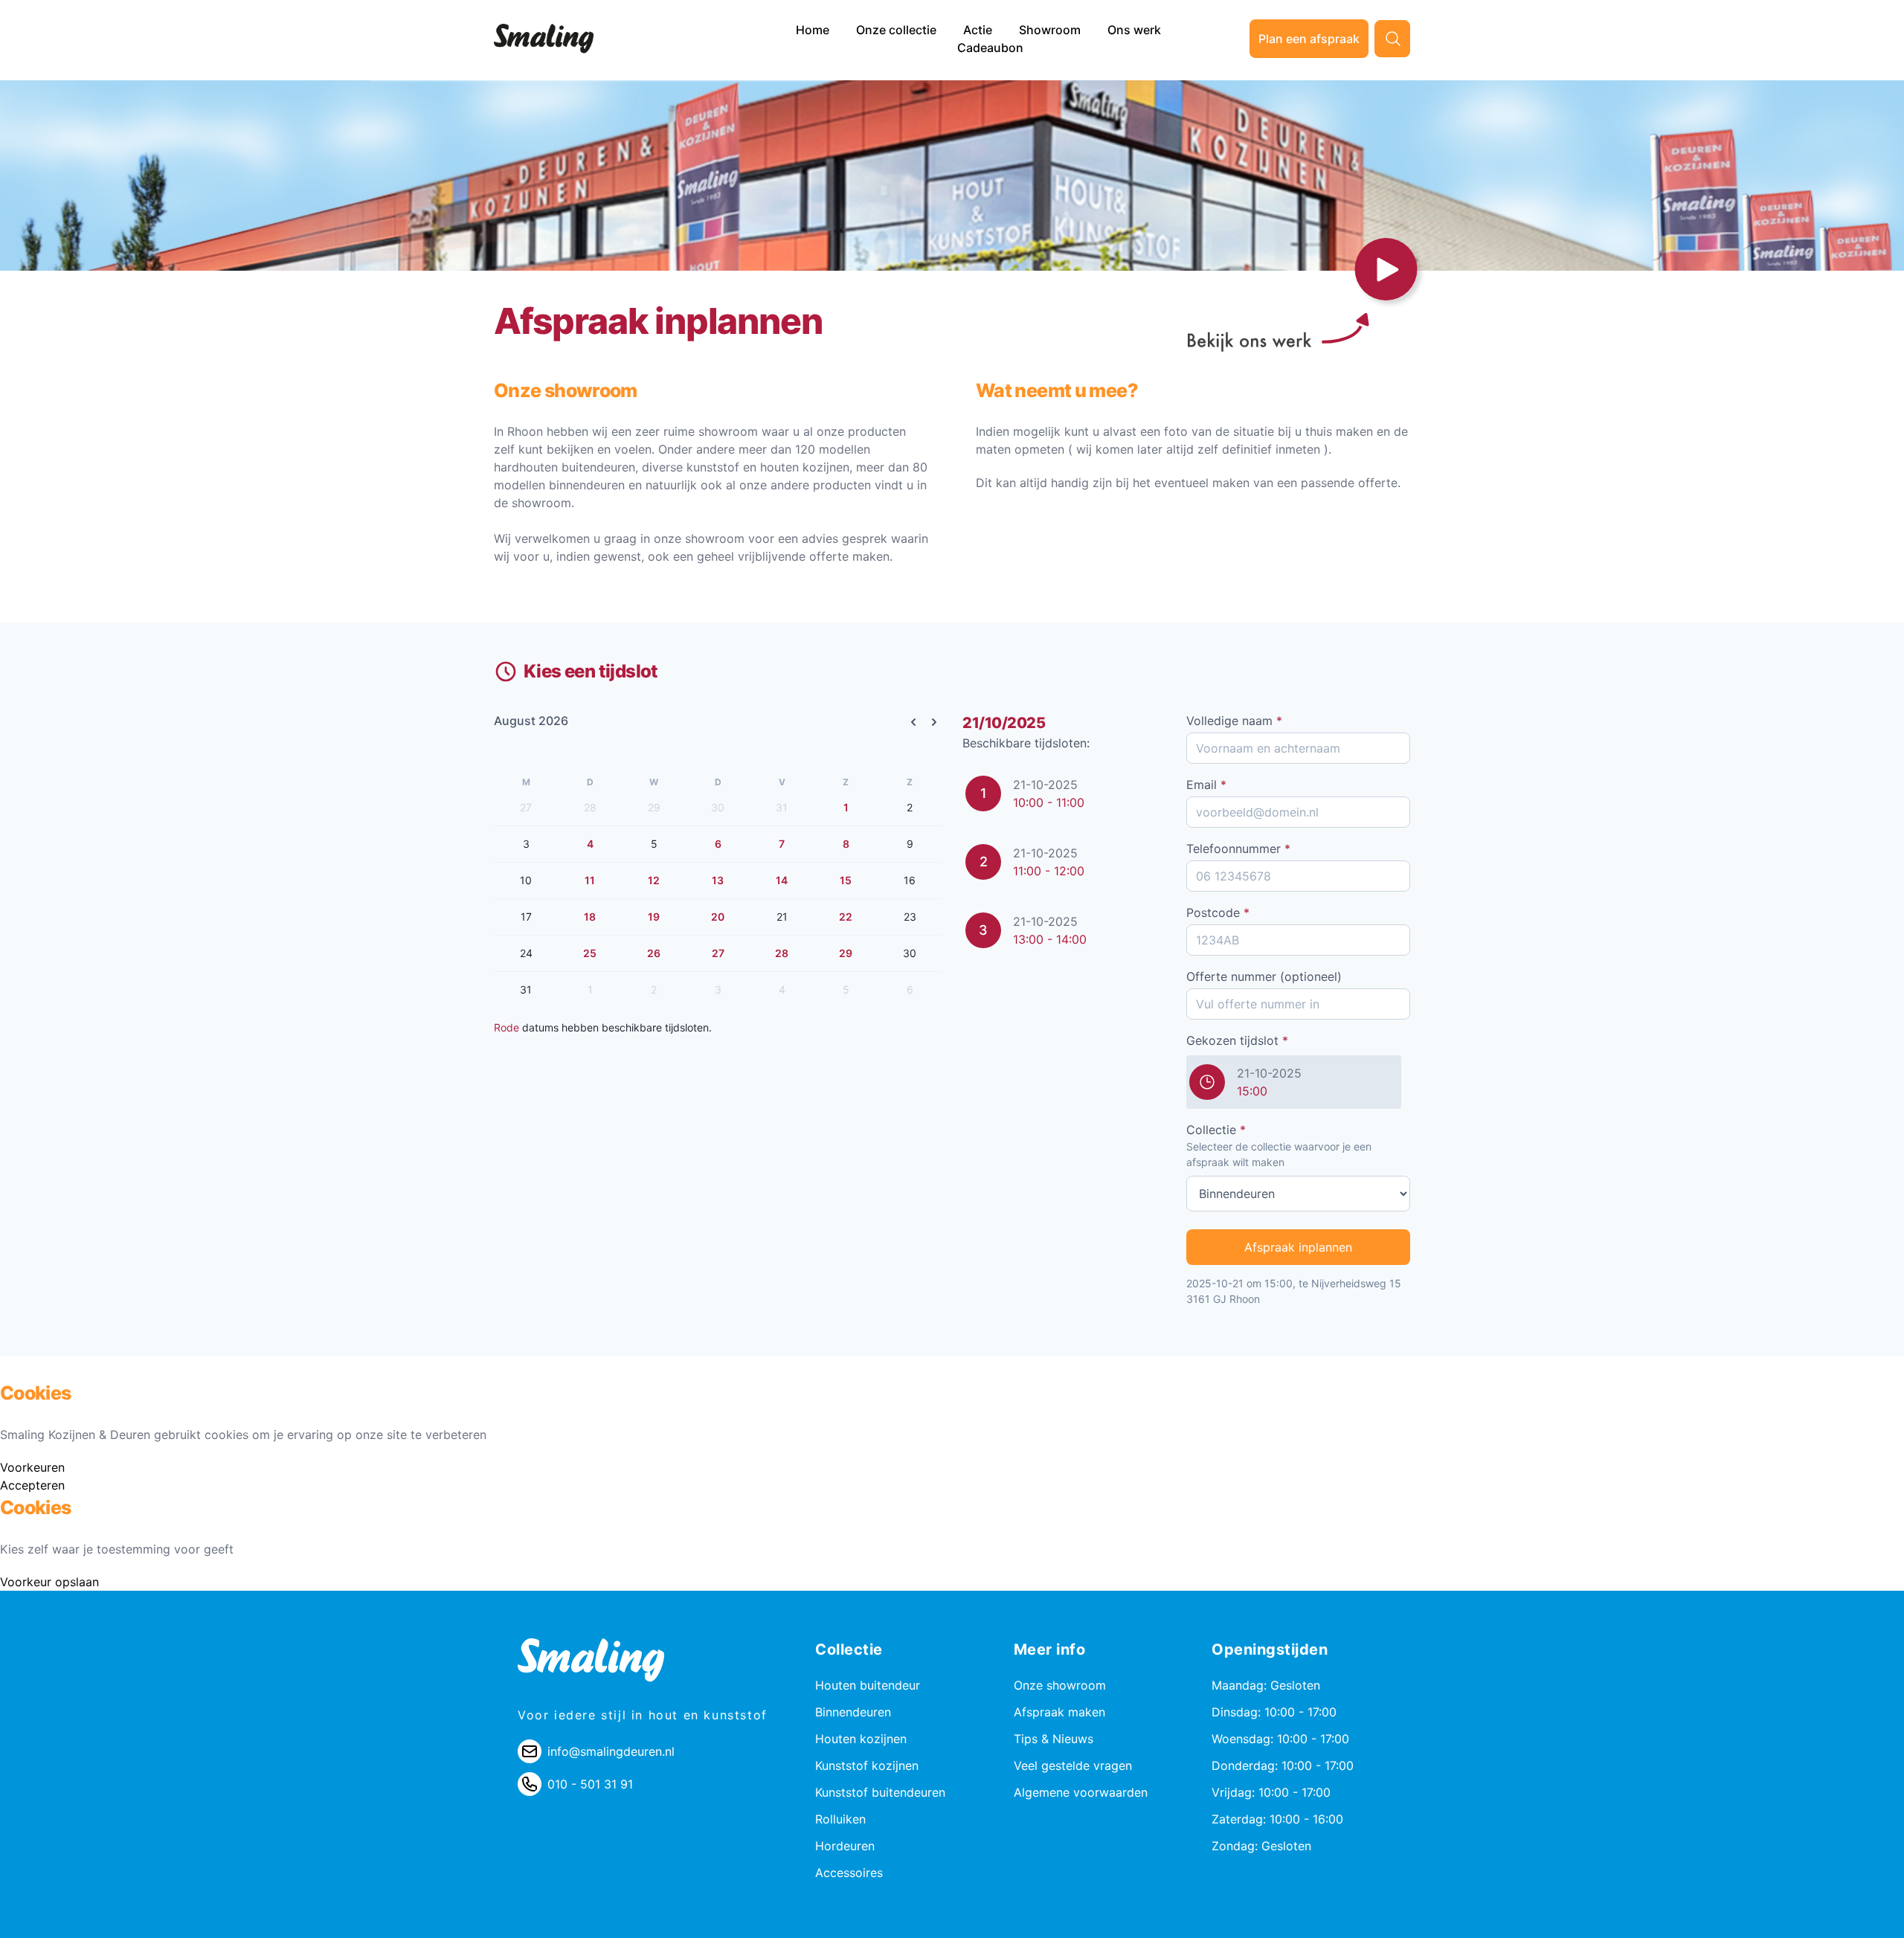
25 (590, 953)
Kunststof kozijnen (867, 1765)
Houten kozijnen (861, 1739)
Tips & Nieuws (1054, 1739)
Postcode (1218, 912)
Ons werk (1134, 30)
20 (718, 917)
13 (718, 880)
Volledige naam (1234, 721)
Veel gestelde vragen (1073, 1765)
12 (654, 880)
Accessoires (849, 1873)
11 (590, 880)
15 (846, 880)
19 (654, 917)
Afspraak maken (1059, 1712)
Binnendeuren (853, 1712)
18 (590, 917)
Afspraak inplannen (1298, 1247)
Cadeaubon (990, 48)
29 (846, 953)
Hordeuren (845, 1846)
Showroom (1051, 30)
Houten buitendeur (868, 1685)
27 (718, 953)
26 (654, 953)
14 (782, 880)
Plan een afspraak (1309, 39)
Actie (979, 30)
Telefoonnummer (1238, 849)
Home (814, 30)
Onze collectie (898, 30)
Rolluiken (840, 1819)
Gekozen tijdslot (1237, 1040)
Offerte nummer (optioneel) (1264, 976)
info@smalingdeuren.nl (611, 1751)
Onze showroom (1060, 1685)
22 (846, 917)
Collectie (1216, 1130)
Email (1206, 785)
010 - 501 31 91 (590, 1784)
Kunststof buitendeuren (880, 1792)
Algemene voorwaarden (1081, 1792)
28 (782, 953)
